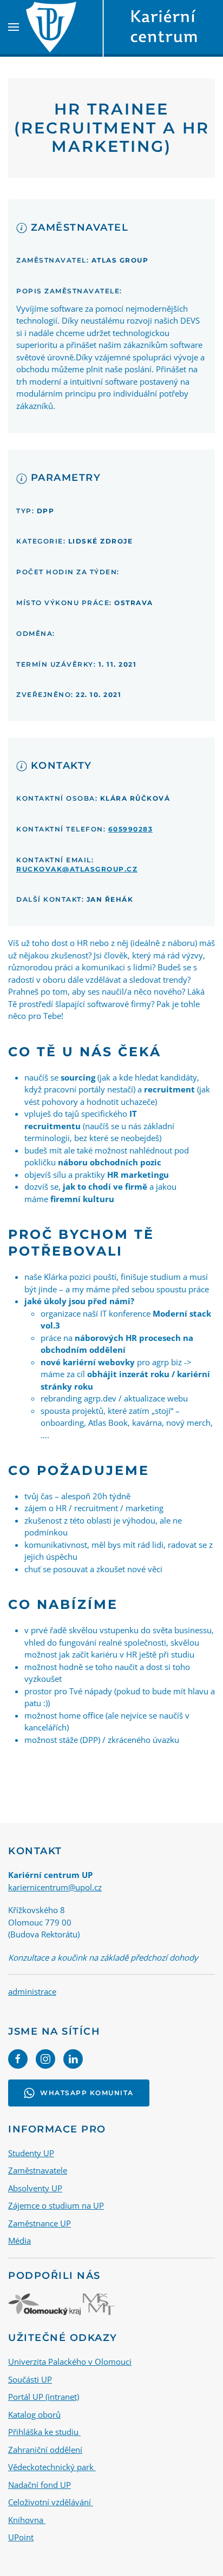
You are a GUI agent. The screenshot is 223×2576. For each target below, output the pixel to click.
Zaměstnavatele (38, 2170)
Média (19, 2240)
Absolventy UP (35, 2188)
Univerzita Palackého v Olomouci (70, 2362)
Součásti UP (30, 2379)
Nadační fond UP (40, 2485)
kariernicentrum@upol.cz (55, 1887)
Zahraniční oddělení (45, 2450)
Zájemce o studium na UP (56, 2205)
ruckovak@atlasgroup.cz (77, 869)
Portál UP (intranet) (44, 2397)
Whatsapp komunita (87, 2093)
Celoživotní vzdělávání (51, 2502)
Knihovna (27, 2520)
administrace (32, 1991)
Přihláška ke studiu (44, 2432)
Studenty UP (31, 2153)
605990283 (131, 829)
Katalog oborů (34, 2414)
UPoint (21, 2537)
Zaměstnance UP (40, 2223)
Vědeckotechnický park (52, 2467)
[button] (14, 27)
